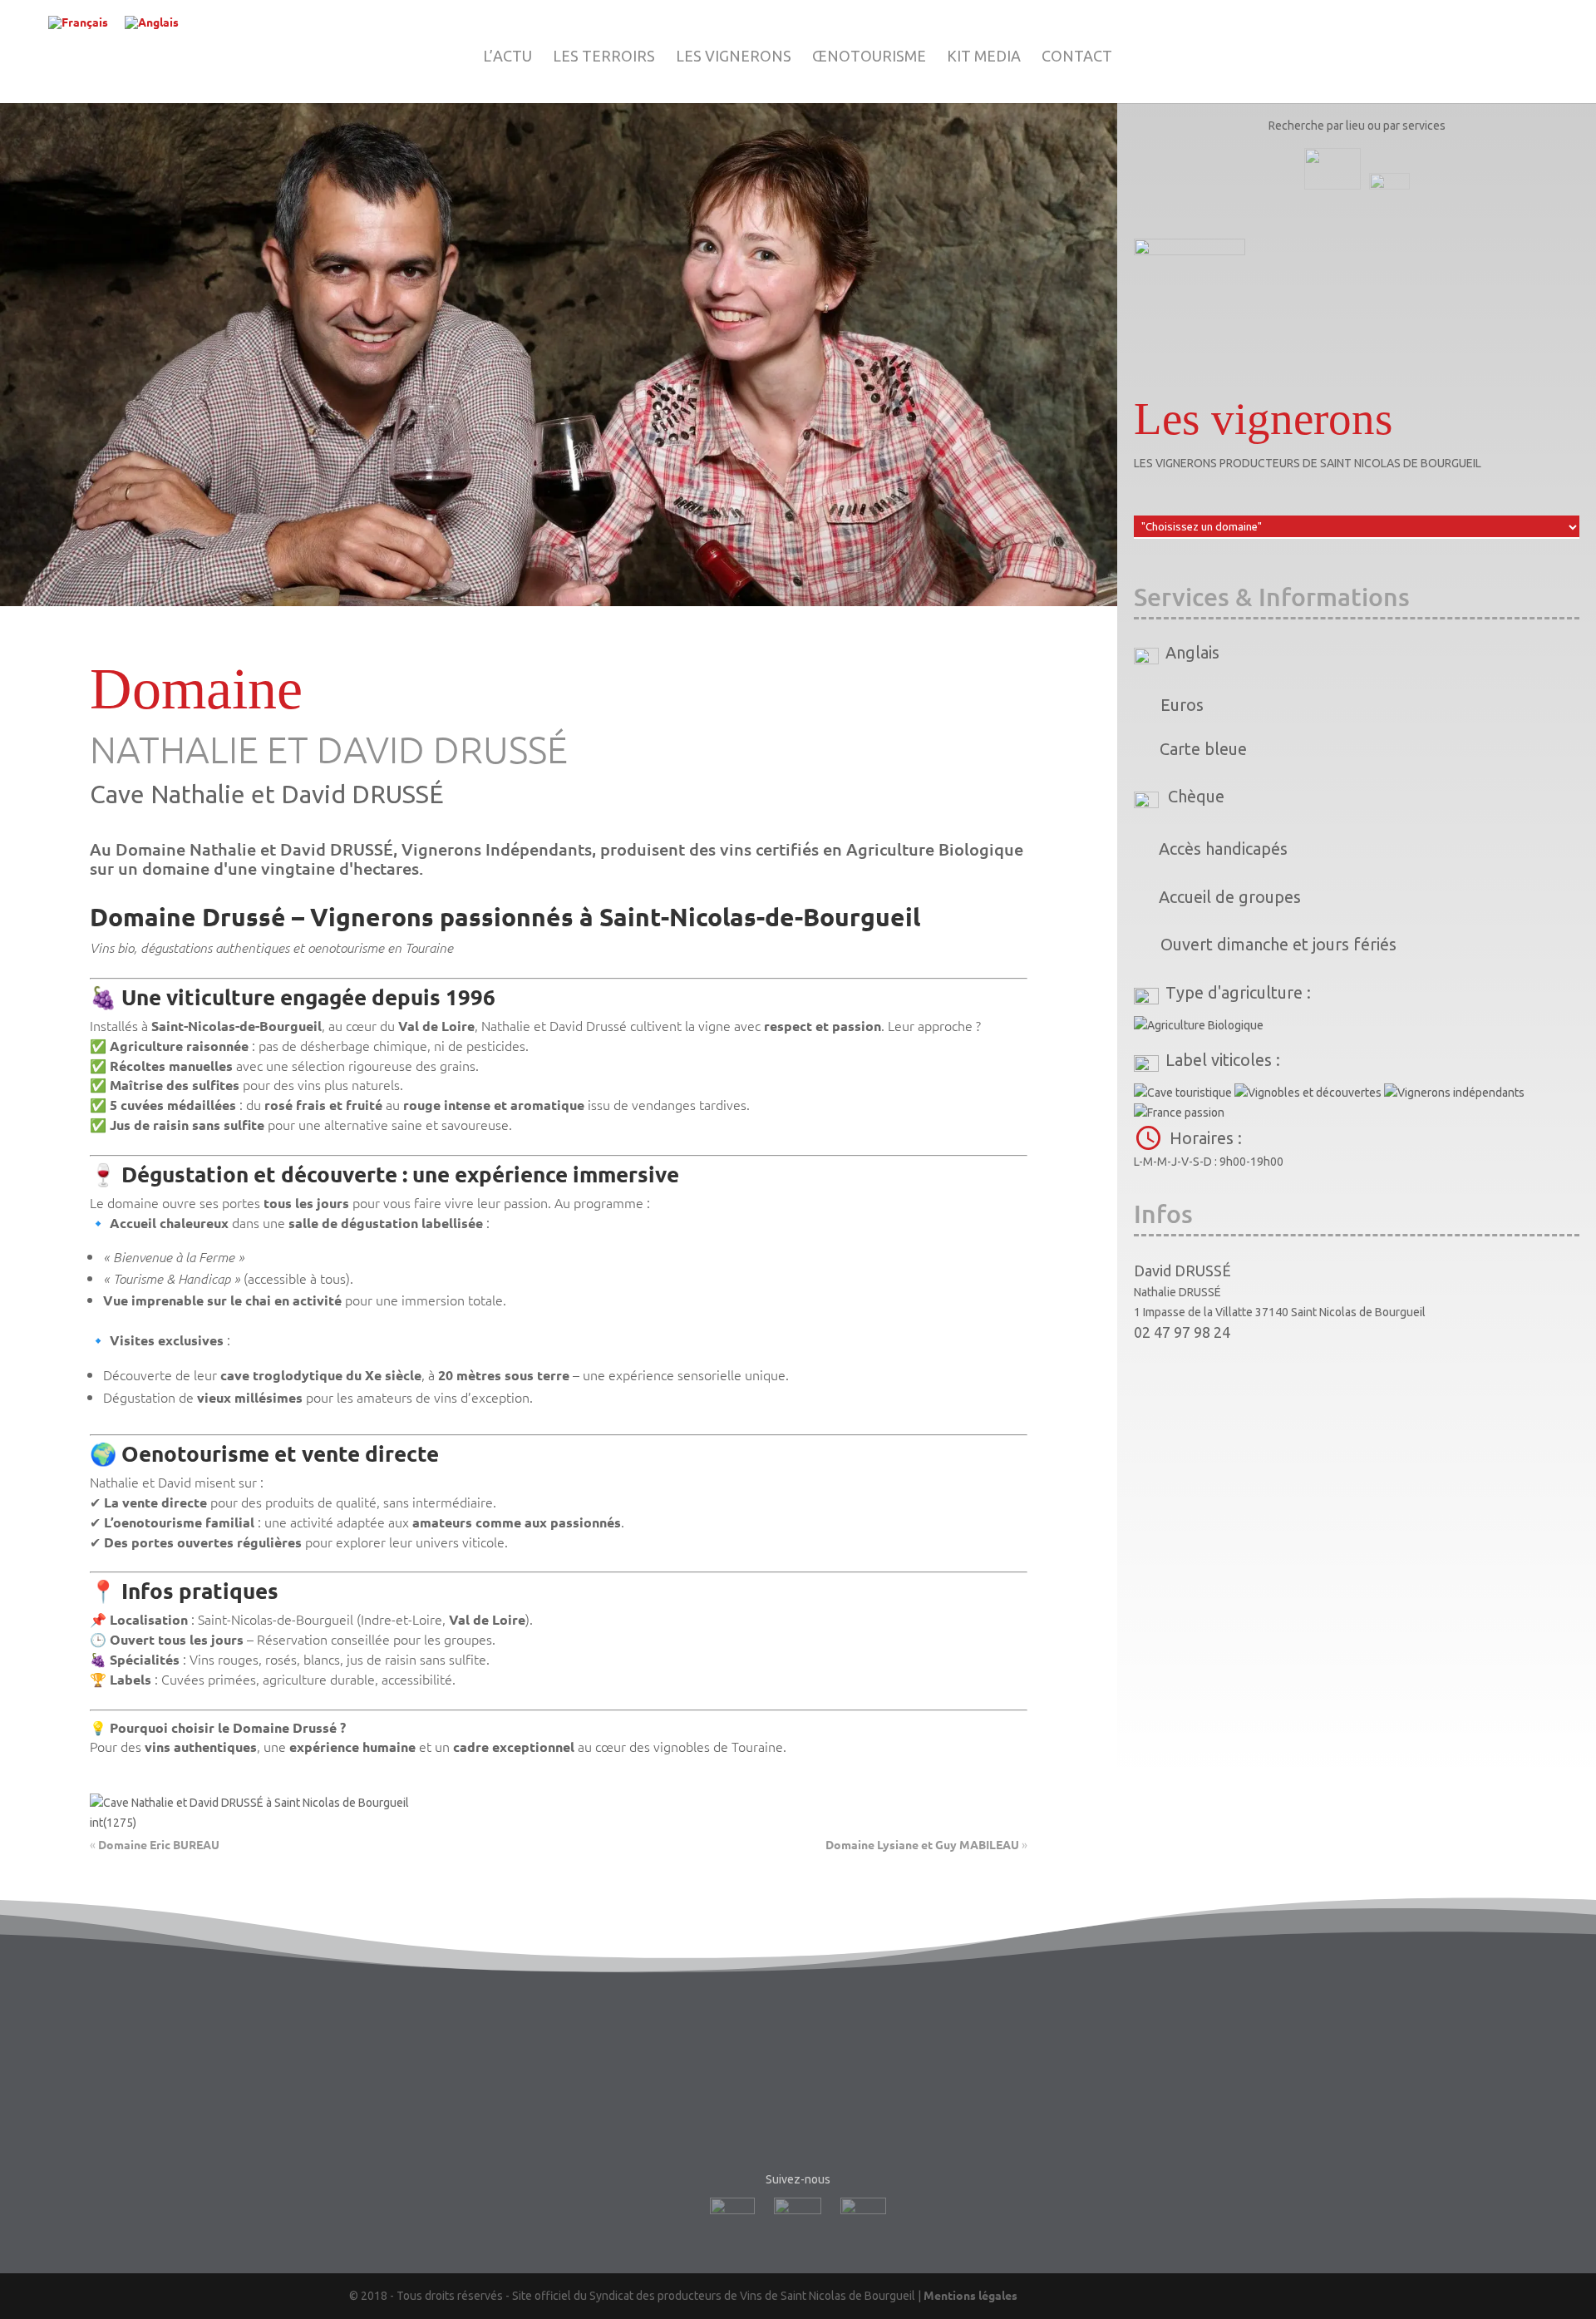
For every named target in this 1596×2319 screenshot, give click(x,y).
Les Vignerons (734, 57)
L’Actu (507, 57)
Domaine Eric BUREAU (159, 1844)
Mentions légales (970, 2295)
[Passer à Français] (78, 22)
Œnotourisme (869, 57)
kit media (984, 57)
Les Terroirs (604, 57)
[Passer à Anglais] (152, 22)
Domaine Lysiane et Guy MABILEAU (922, 1844)
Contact (1077, 57)
